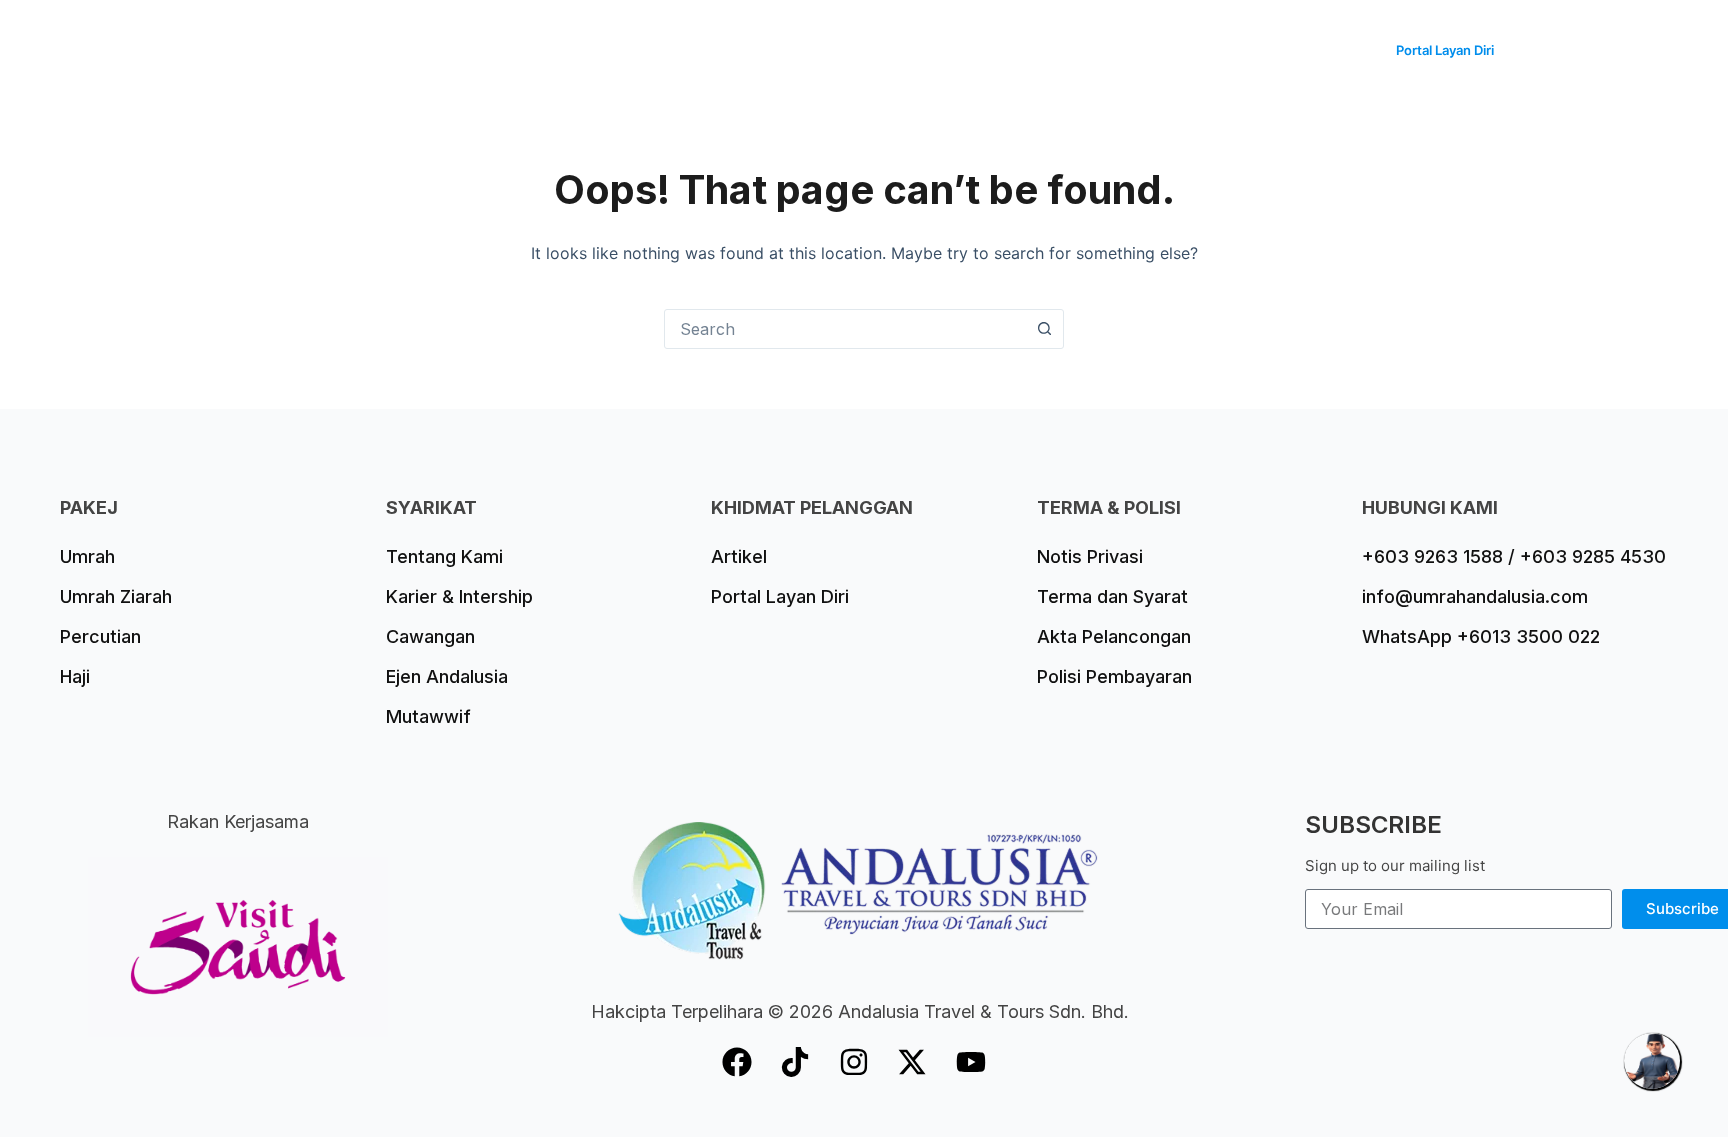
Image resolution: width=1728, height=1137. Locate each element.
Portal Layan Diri (1445, 50)
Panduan (902, 49)
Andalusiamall (1303, 49)
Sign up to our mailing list (1395, 865)
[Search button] (1044, 329)
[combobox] (845, 329)
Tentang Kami (1169, 49)
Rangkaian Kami (1027, 49)
